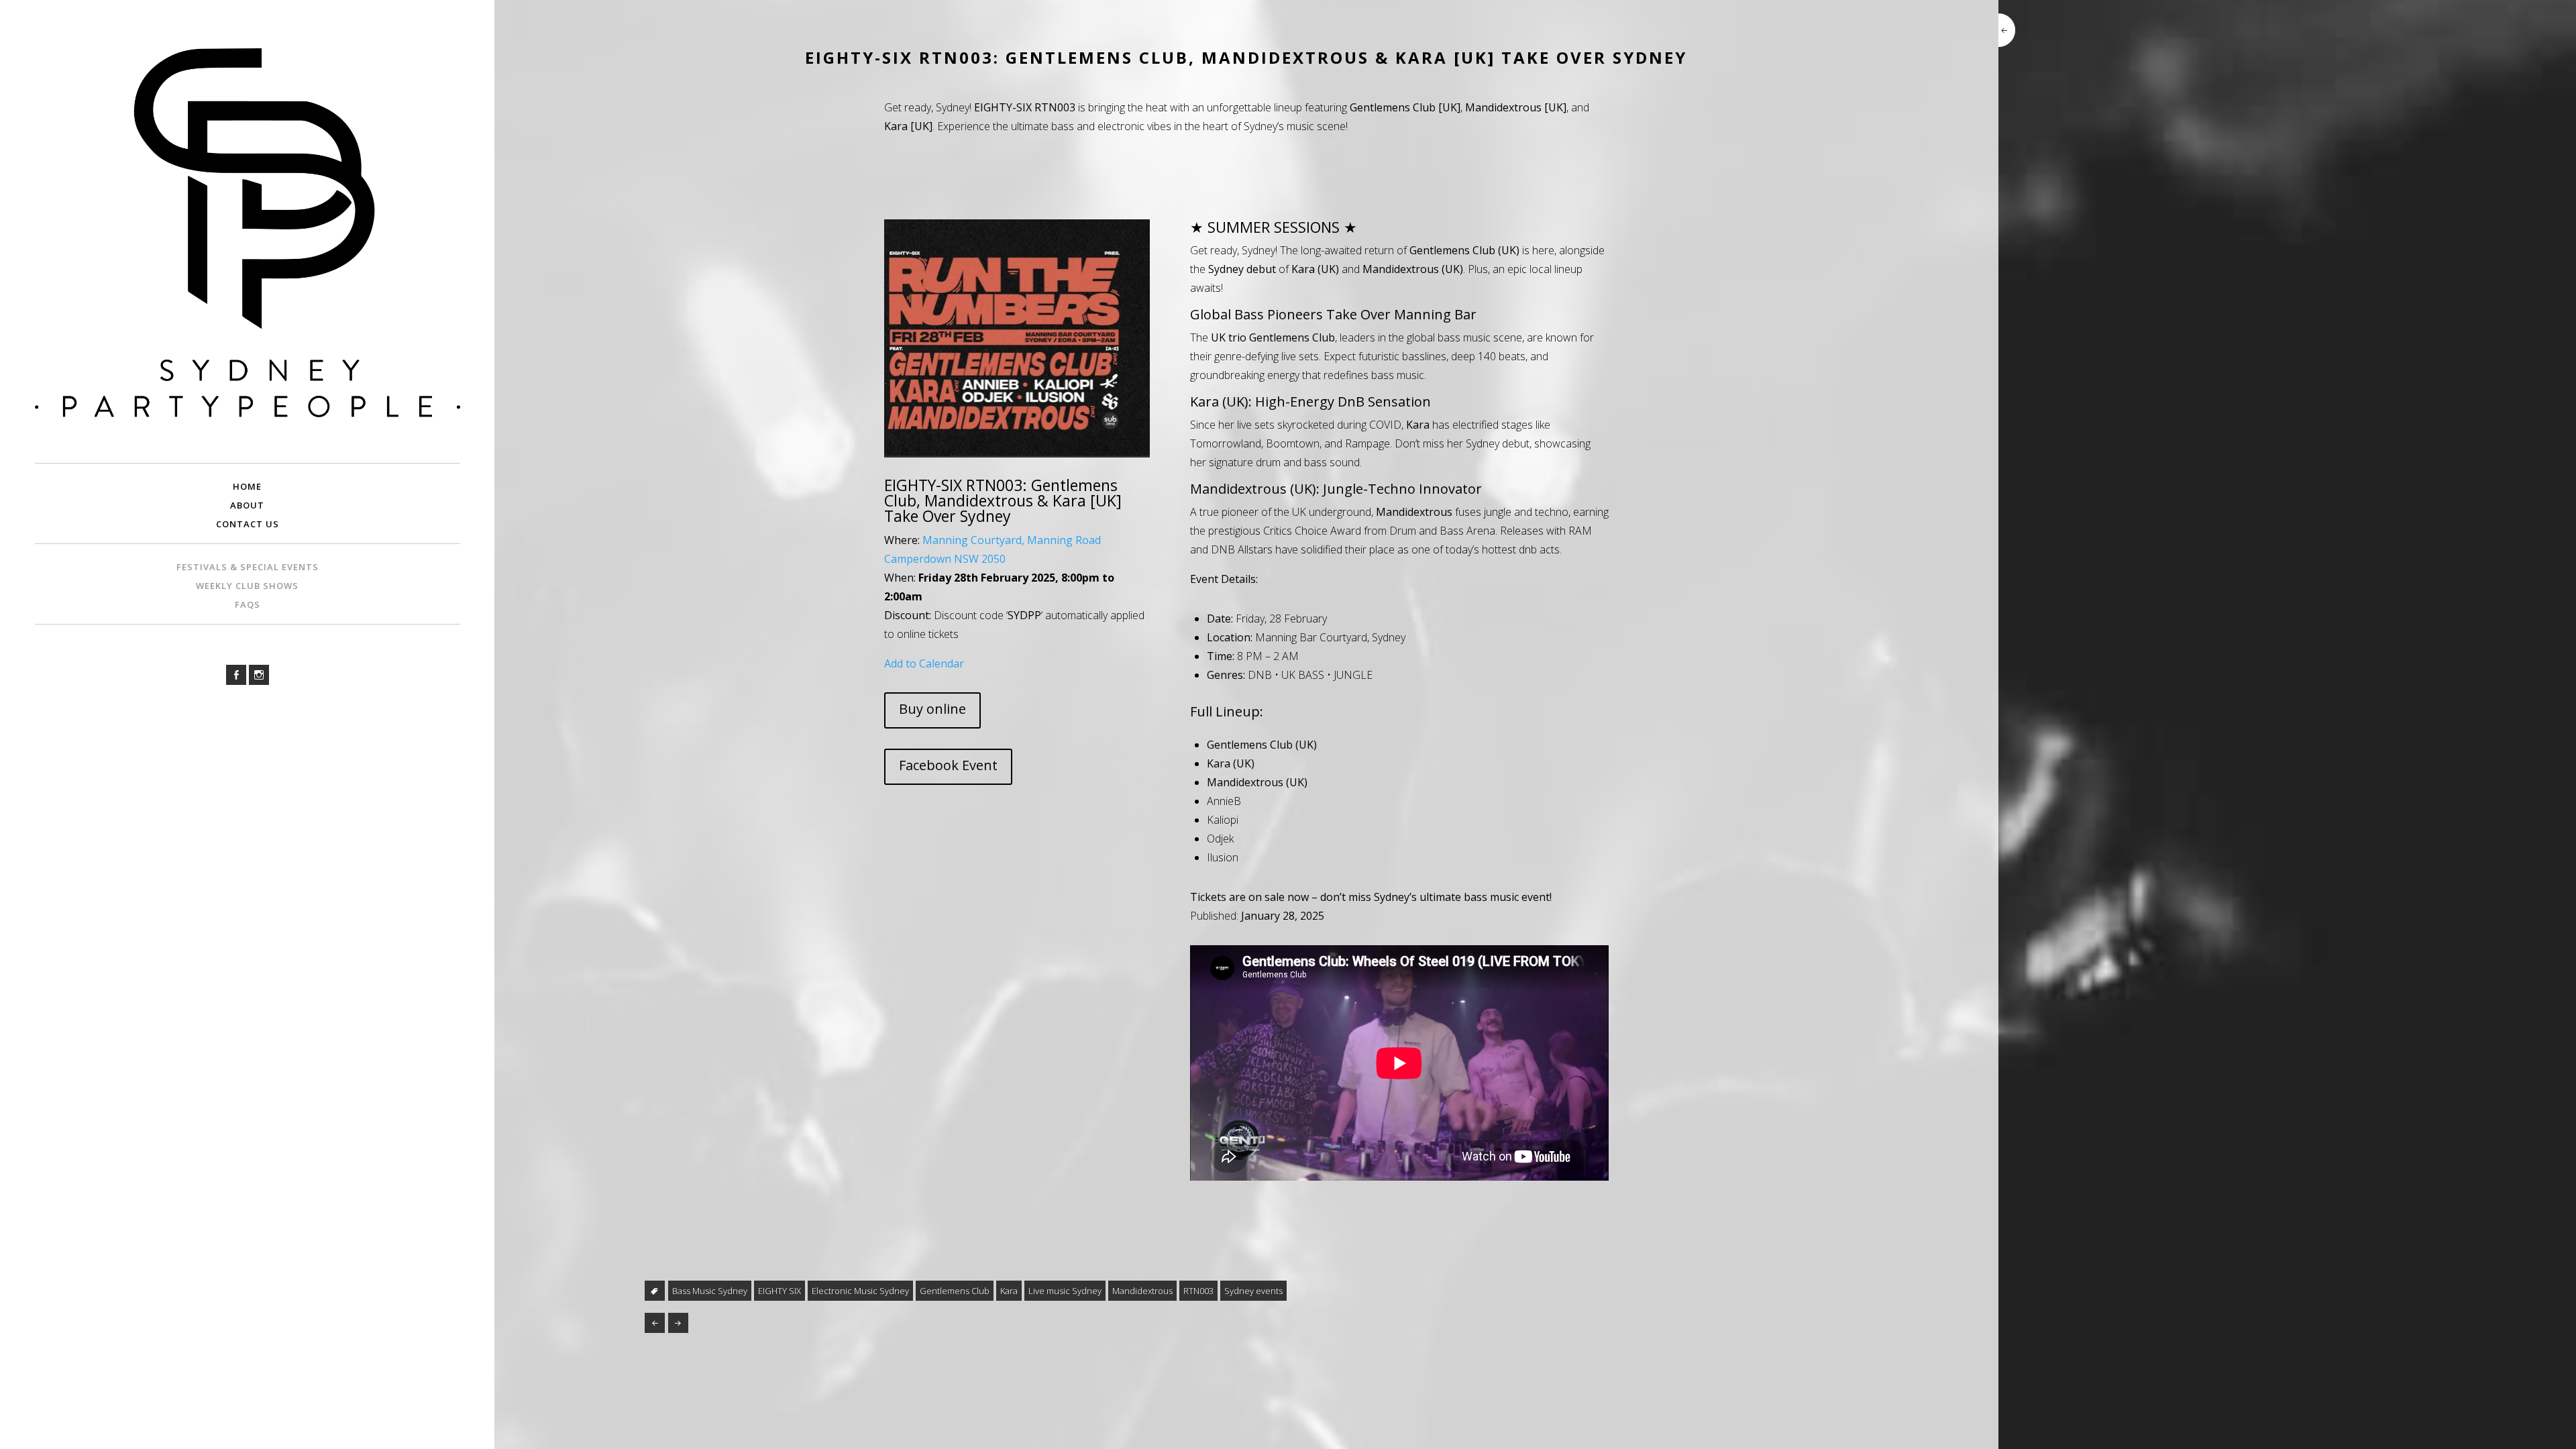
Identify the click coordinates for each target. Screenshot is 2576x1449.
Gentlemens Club (955, 1291)
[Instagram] (259, 675)
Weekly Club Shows (247, 586)
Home (247, 486)
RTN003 (1198, 1291)
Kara (1009, 1291)
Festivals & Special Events (248, 567)
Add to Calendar (924, 663)
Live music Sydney (1065, 1291)
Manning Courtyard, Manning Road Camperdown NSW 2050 (992, 549)
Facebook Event (948, 765)
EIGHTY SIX (780, 1291)
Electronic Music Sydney (860, 1291)
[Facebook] (236, 675)
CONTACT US (248, 524)
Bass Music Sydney (710, 1291)
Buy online (932, 709)
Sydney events (1253, 1291)
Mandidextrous (1142, 1291)
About (247, 505)
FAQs (248, 604)
